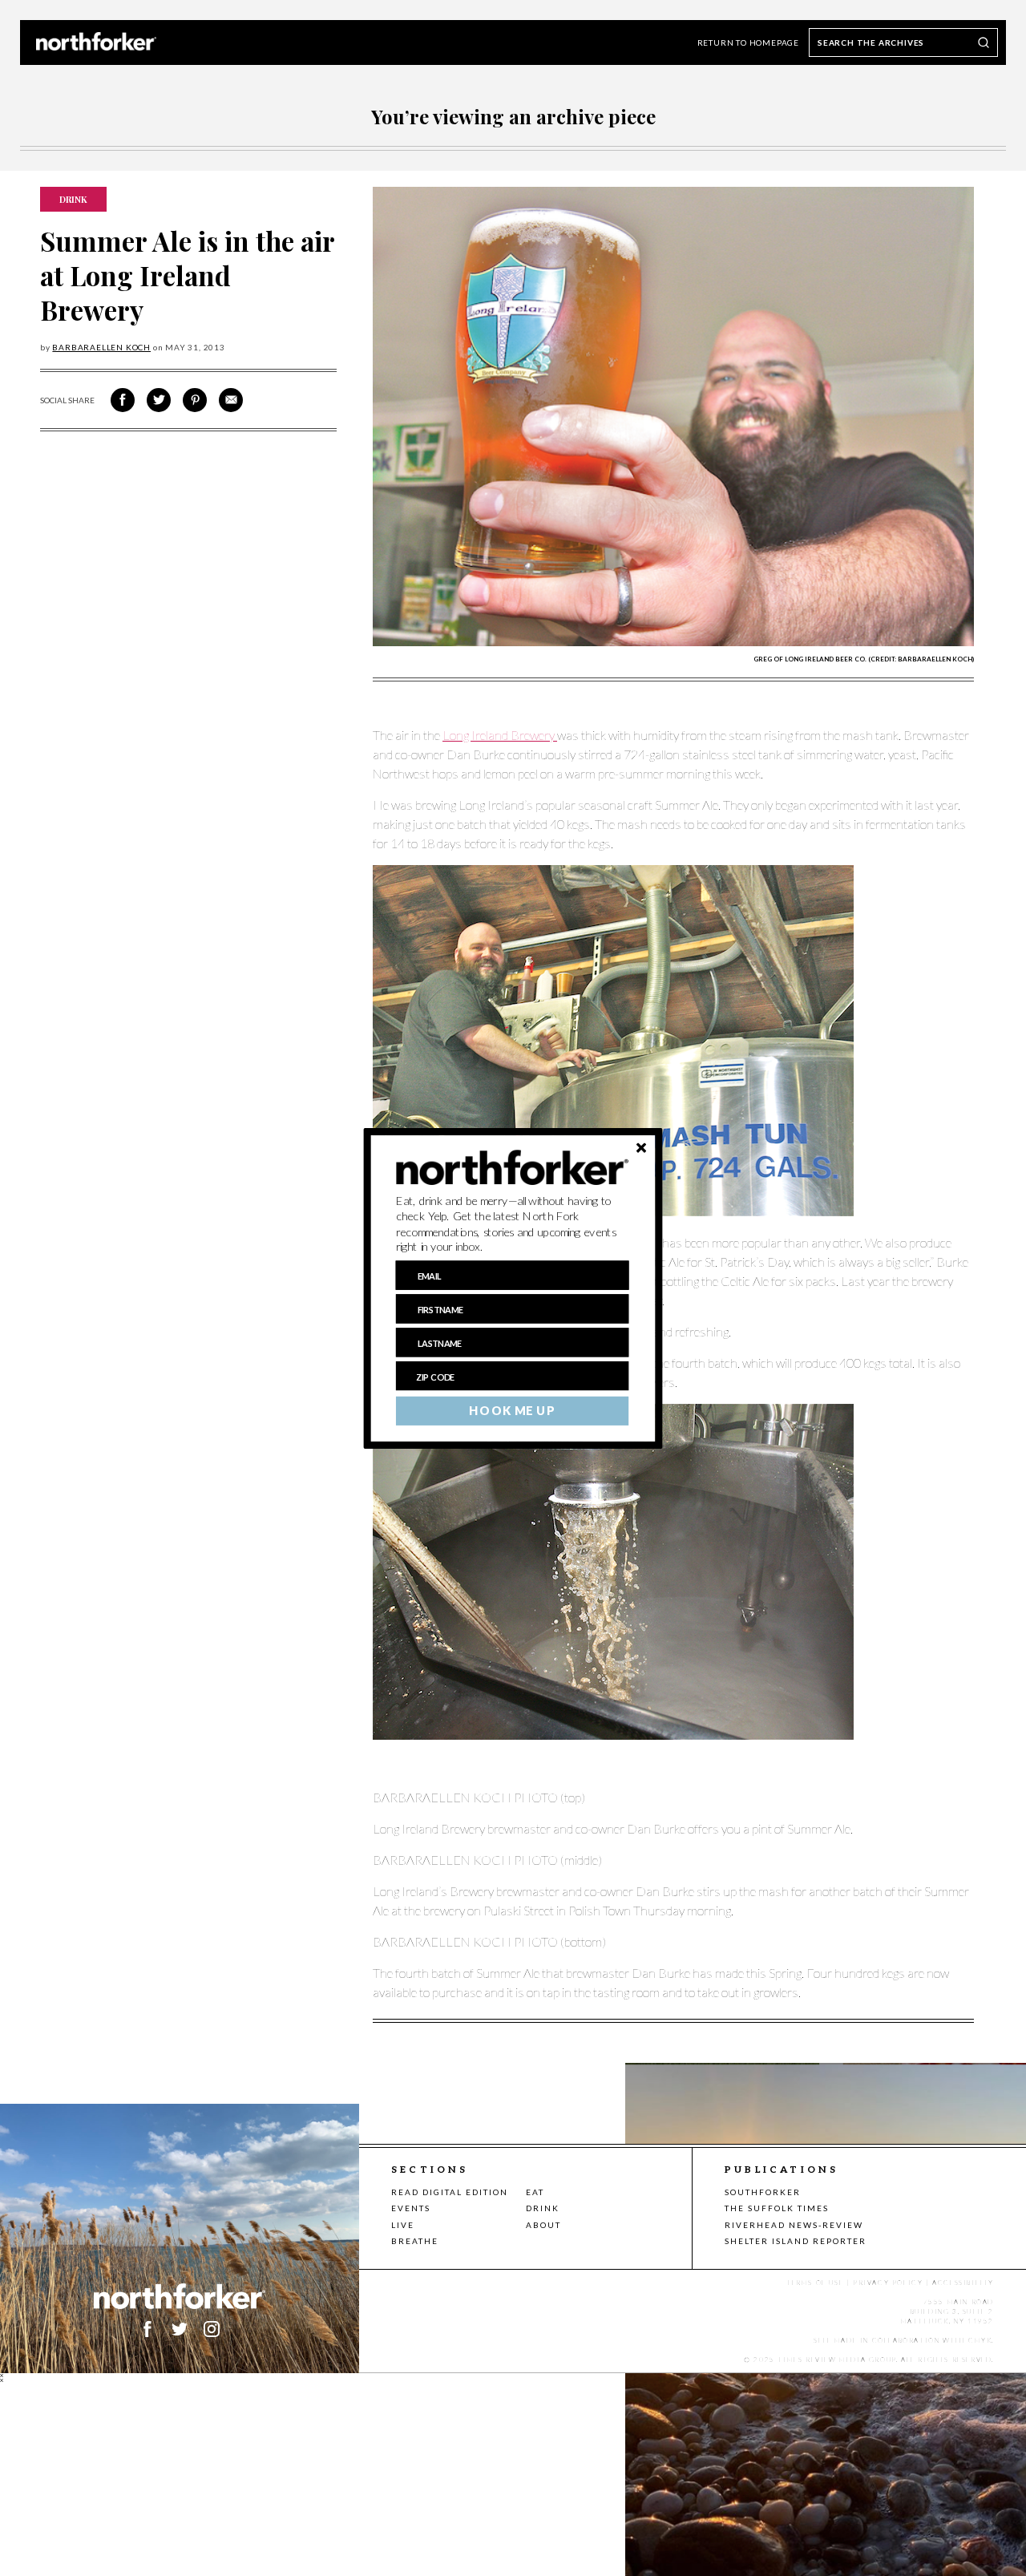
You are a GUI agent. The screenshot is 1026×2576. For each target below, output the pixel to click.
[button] (513, 1223)
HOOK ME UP (512, 1410)
